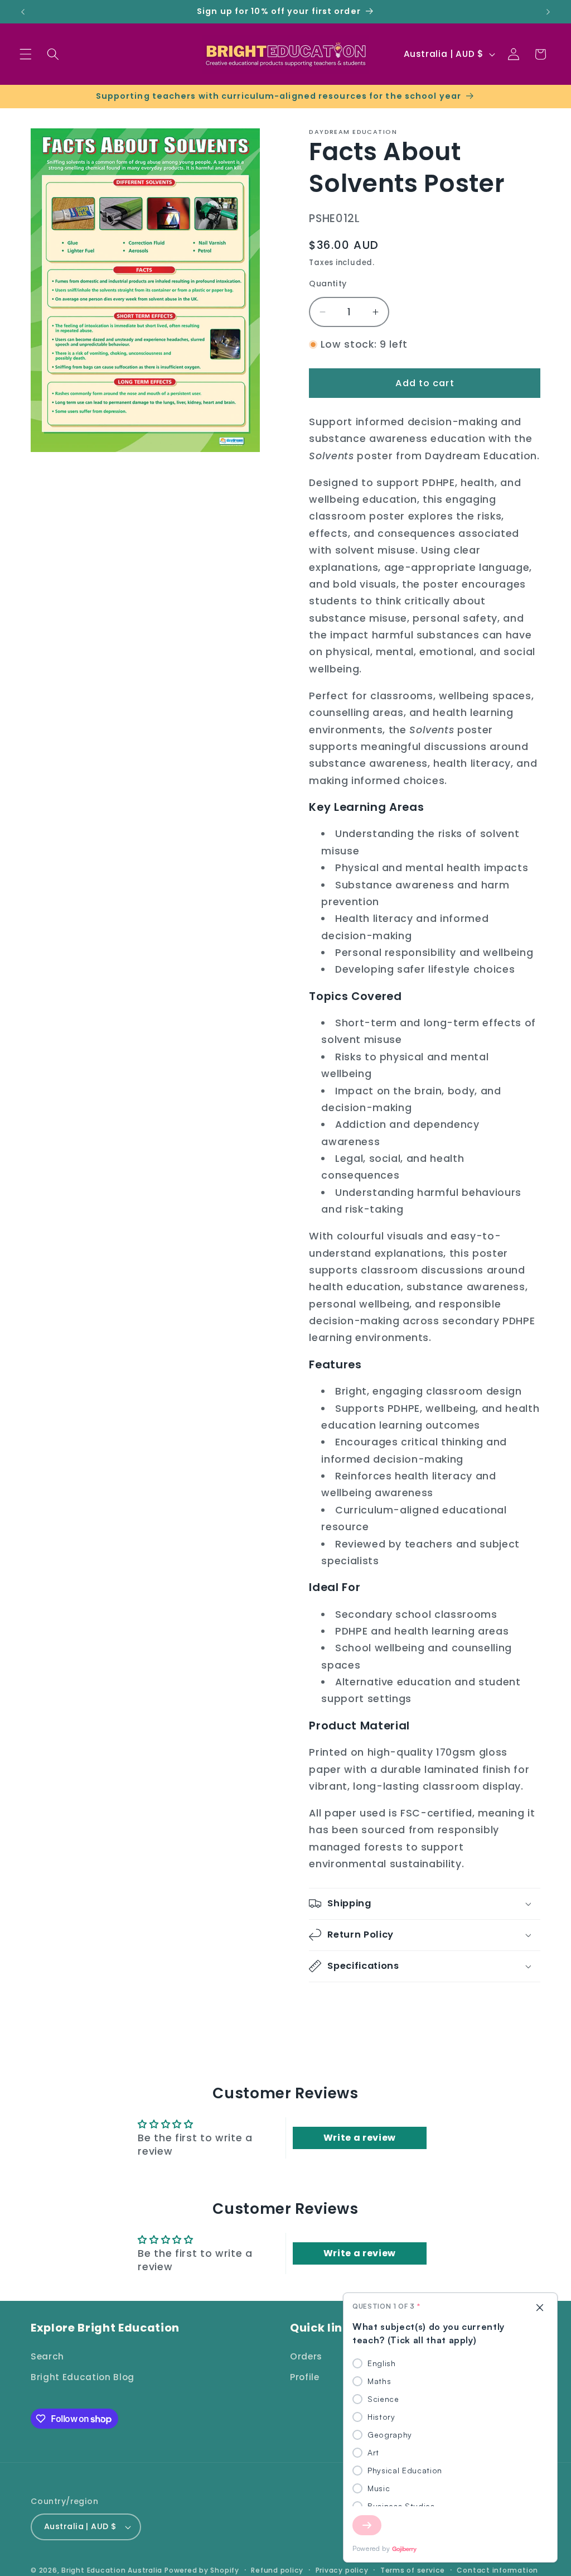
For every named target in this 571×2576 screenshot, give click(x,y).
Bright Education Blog (83, 2377)
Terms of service (413, 2570)
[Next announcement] (548, 12)
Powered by (371, 2548)
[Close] (540, 2308)
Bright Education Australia (112, 2570)
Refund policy (277, 2570)
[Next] (367, 2525)
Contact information (497, 2570)
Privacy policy (342, 2570)
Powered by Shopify (202, 2570)
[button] (26, 54)
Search (47, 2356)
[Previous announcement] (23, 12)
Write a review (360, 2138)
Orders (306, 2356)
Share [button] (334, 2004)
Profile (305, 2377)
